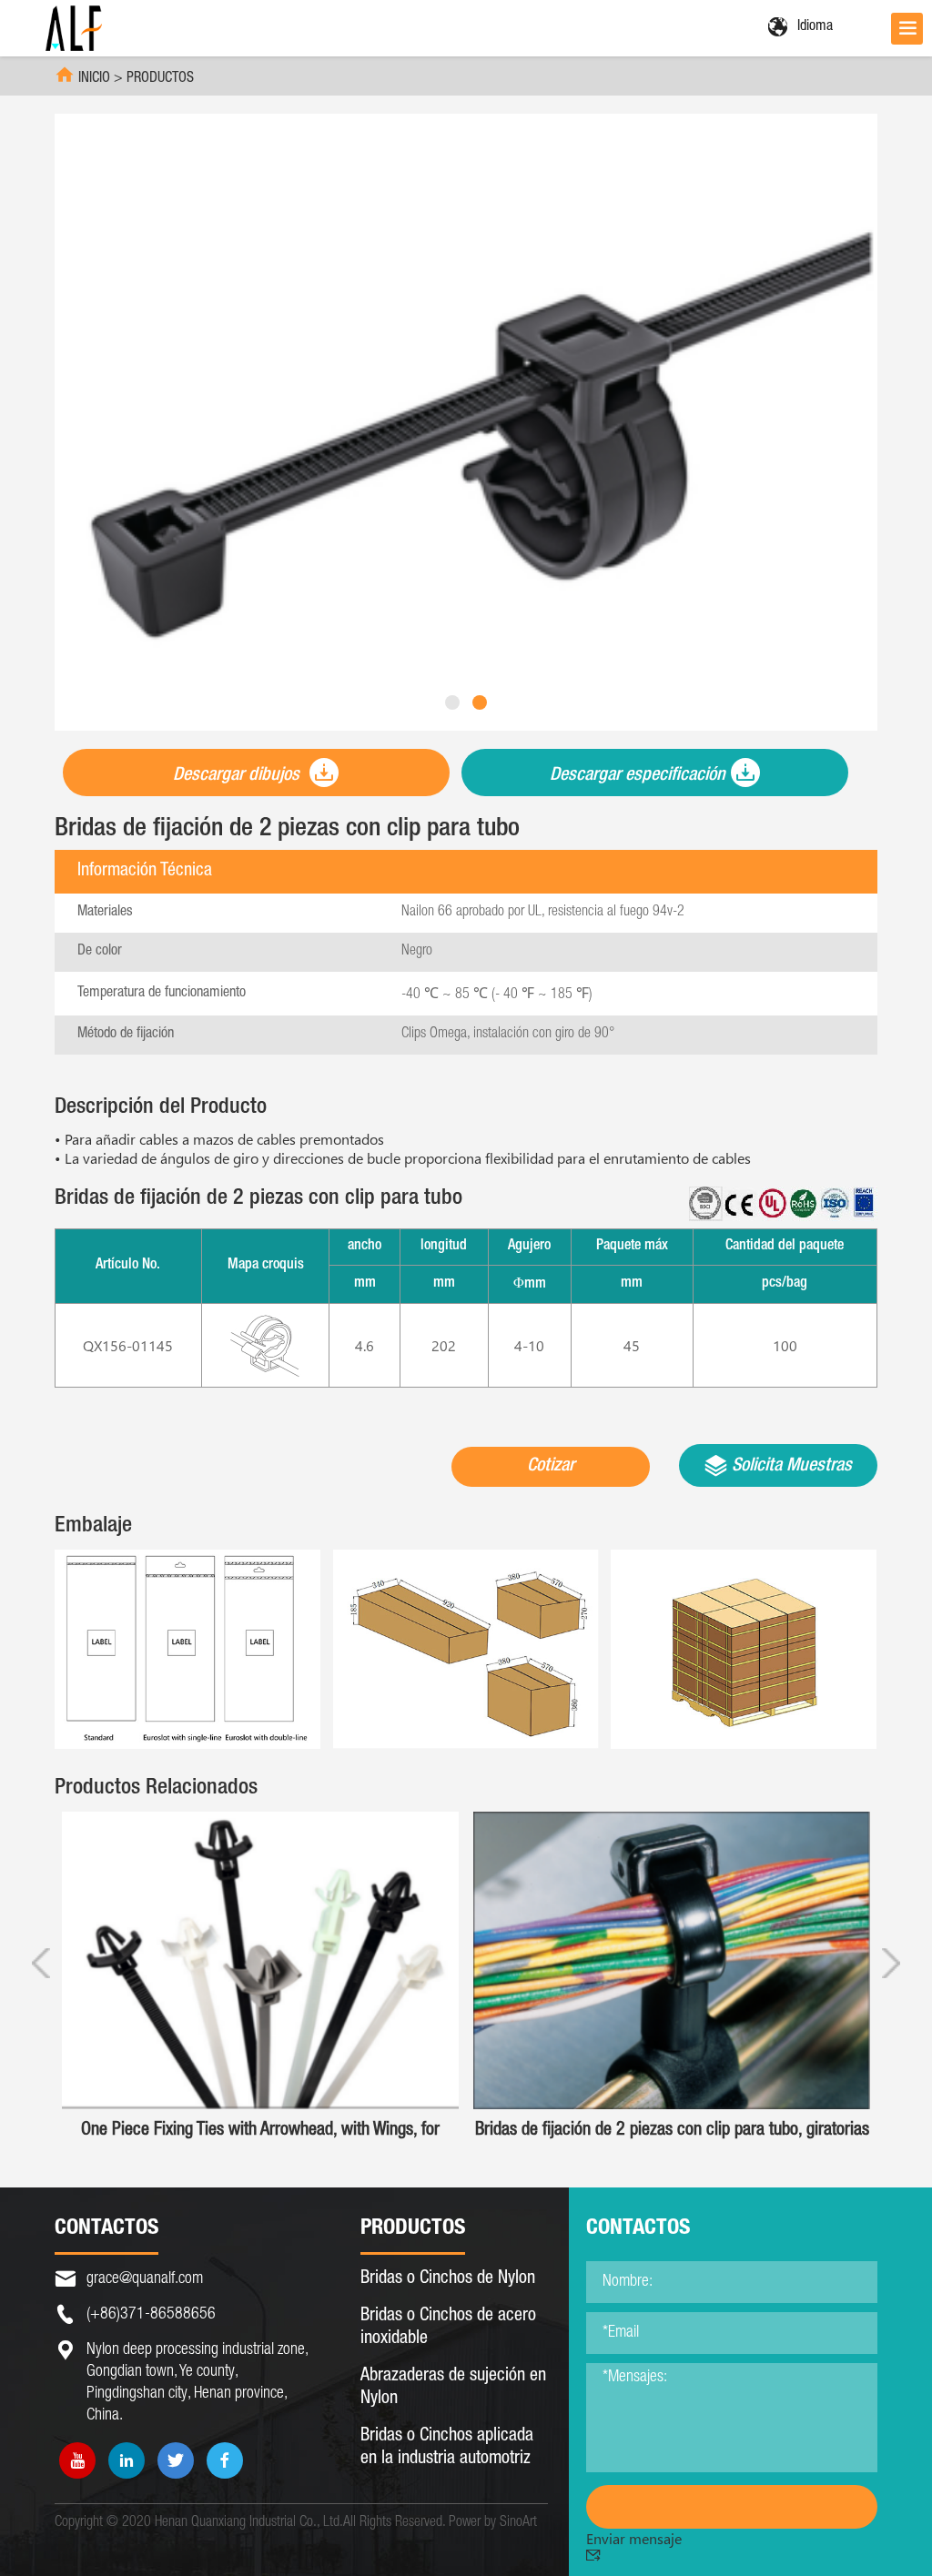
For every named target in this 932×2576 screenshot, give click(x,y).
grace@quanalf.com (145, 2279)
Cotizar (551, 1467)
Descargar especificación (638, 776)
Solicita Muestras (790, 1467)
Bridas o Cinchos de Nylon (448, 2279)
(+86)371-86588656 (151, 2315)
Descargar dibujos (238, 776)
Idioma (815, 27)
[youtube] (77, 2460)
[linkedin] (127, 2460)
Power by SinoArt (493, 2523)
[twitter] (176, 2460)
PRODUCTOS (160, 79)
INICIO (94, 79)
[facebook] (225, 2460)
